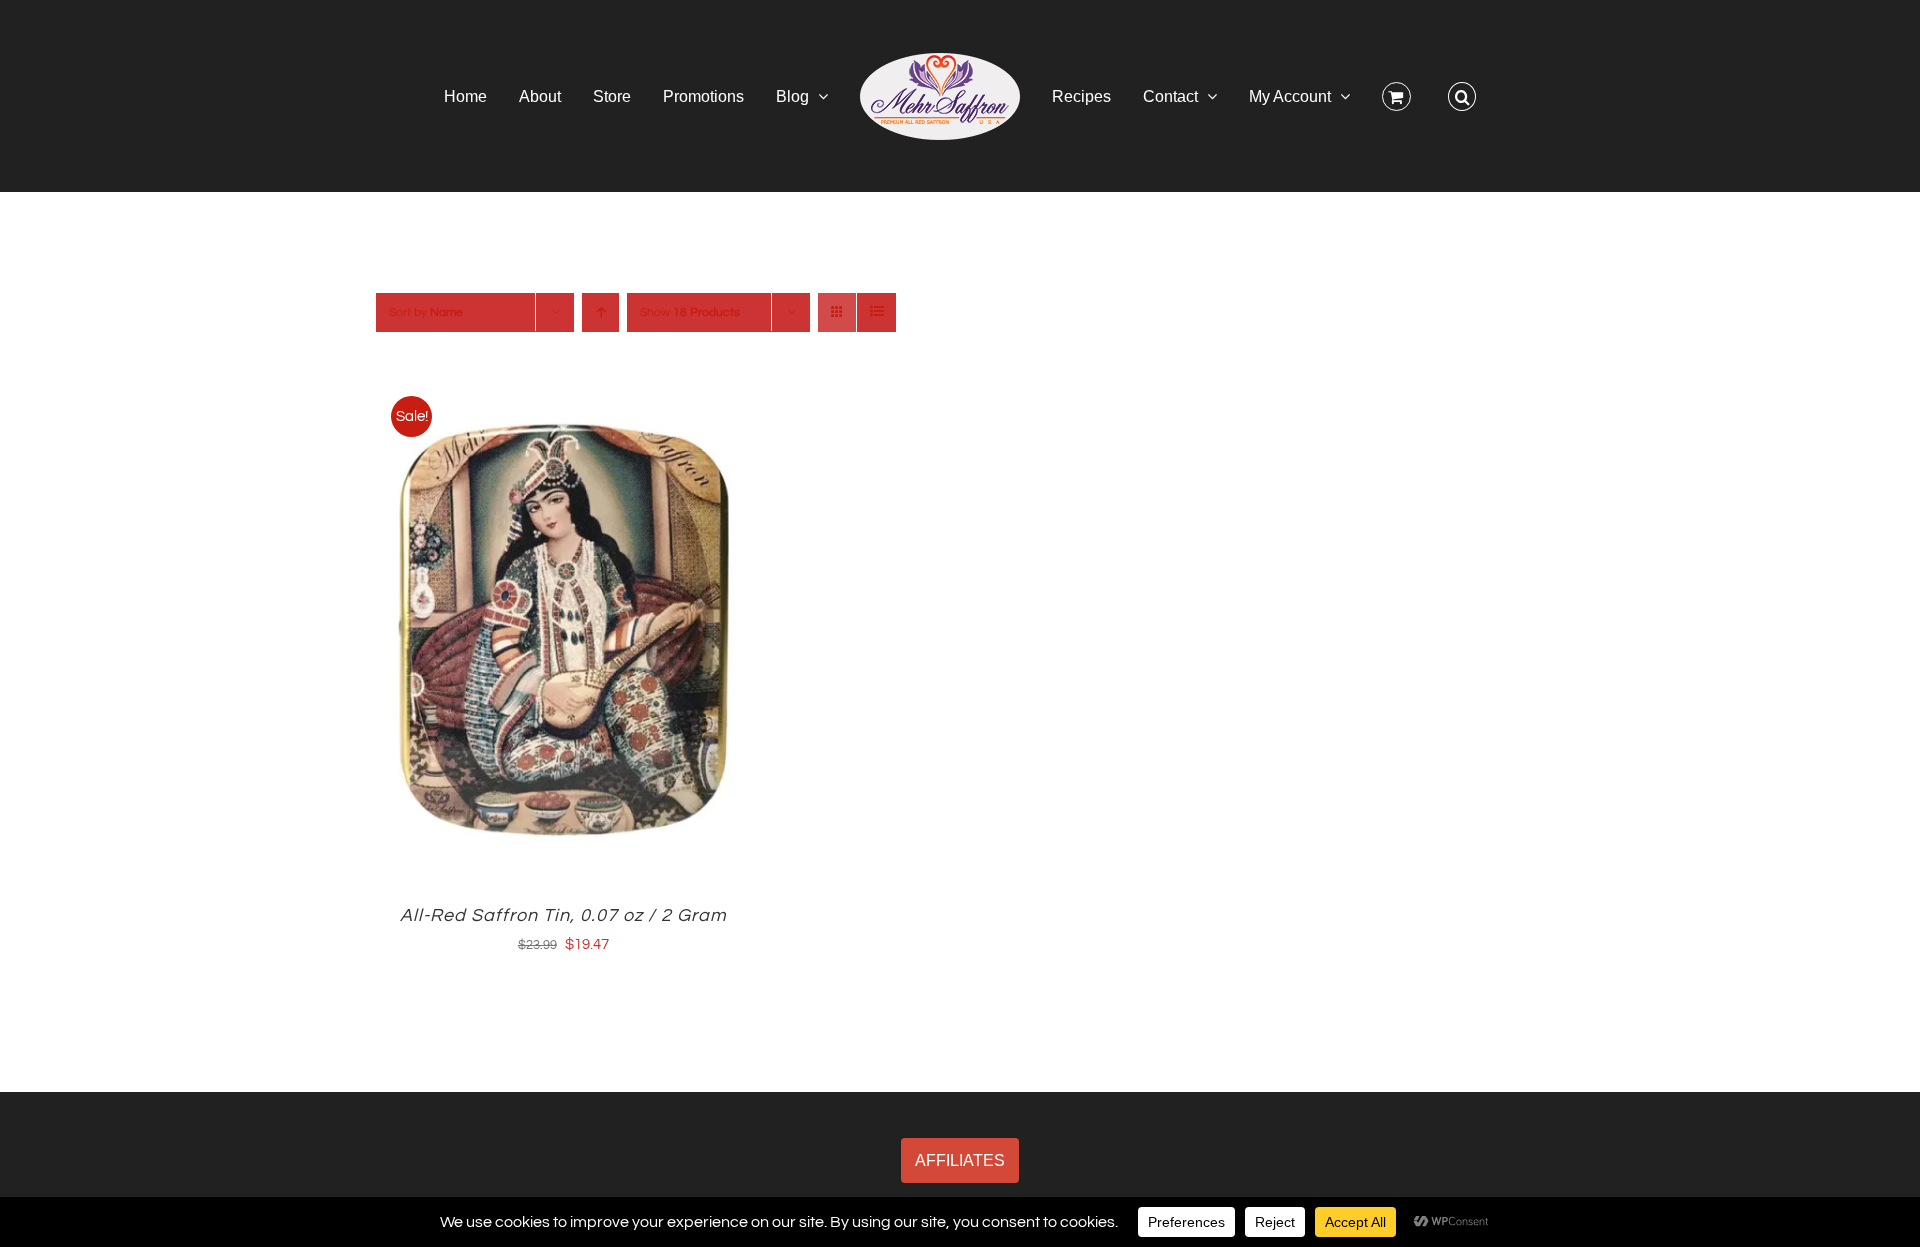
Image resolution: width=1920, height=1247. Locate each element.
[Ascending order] (600, 312)
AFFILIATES (960, 1160)
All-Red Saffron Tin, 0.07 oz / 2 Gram (563, 915)
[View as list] (876, 312)
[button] (1392, 96)
